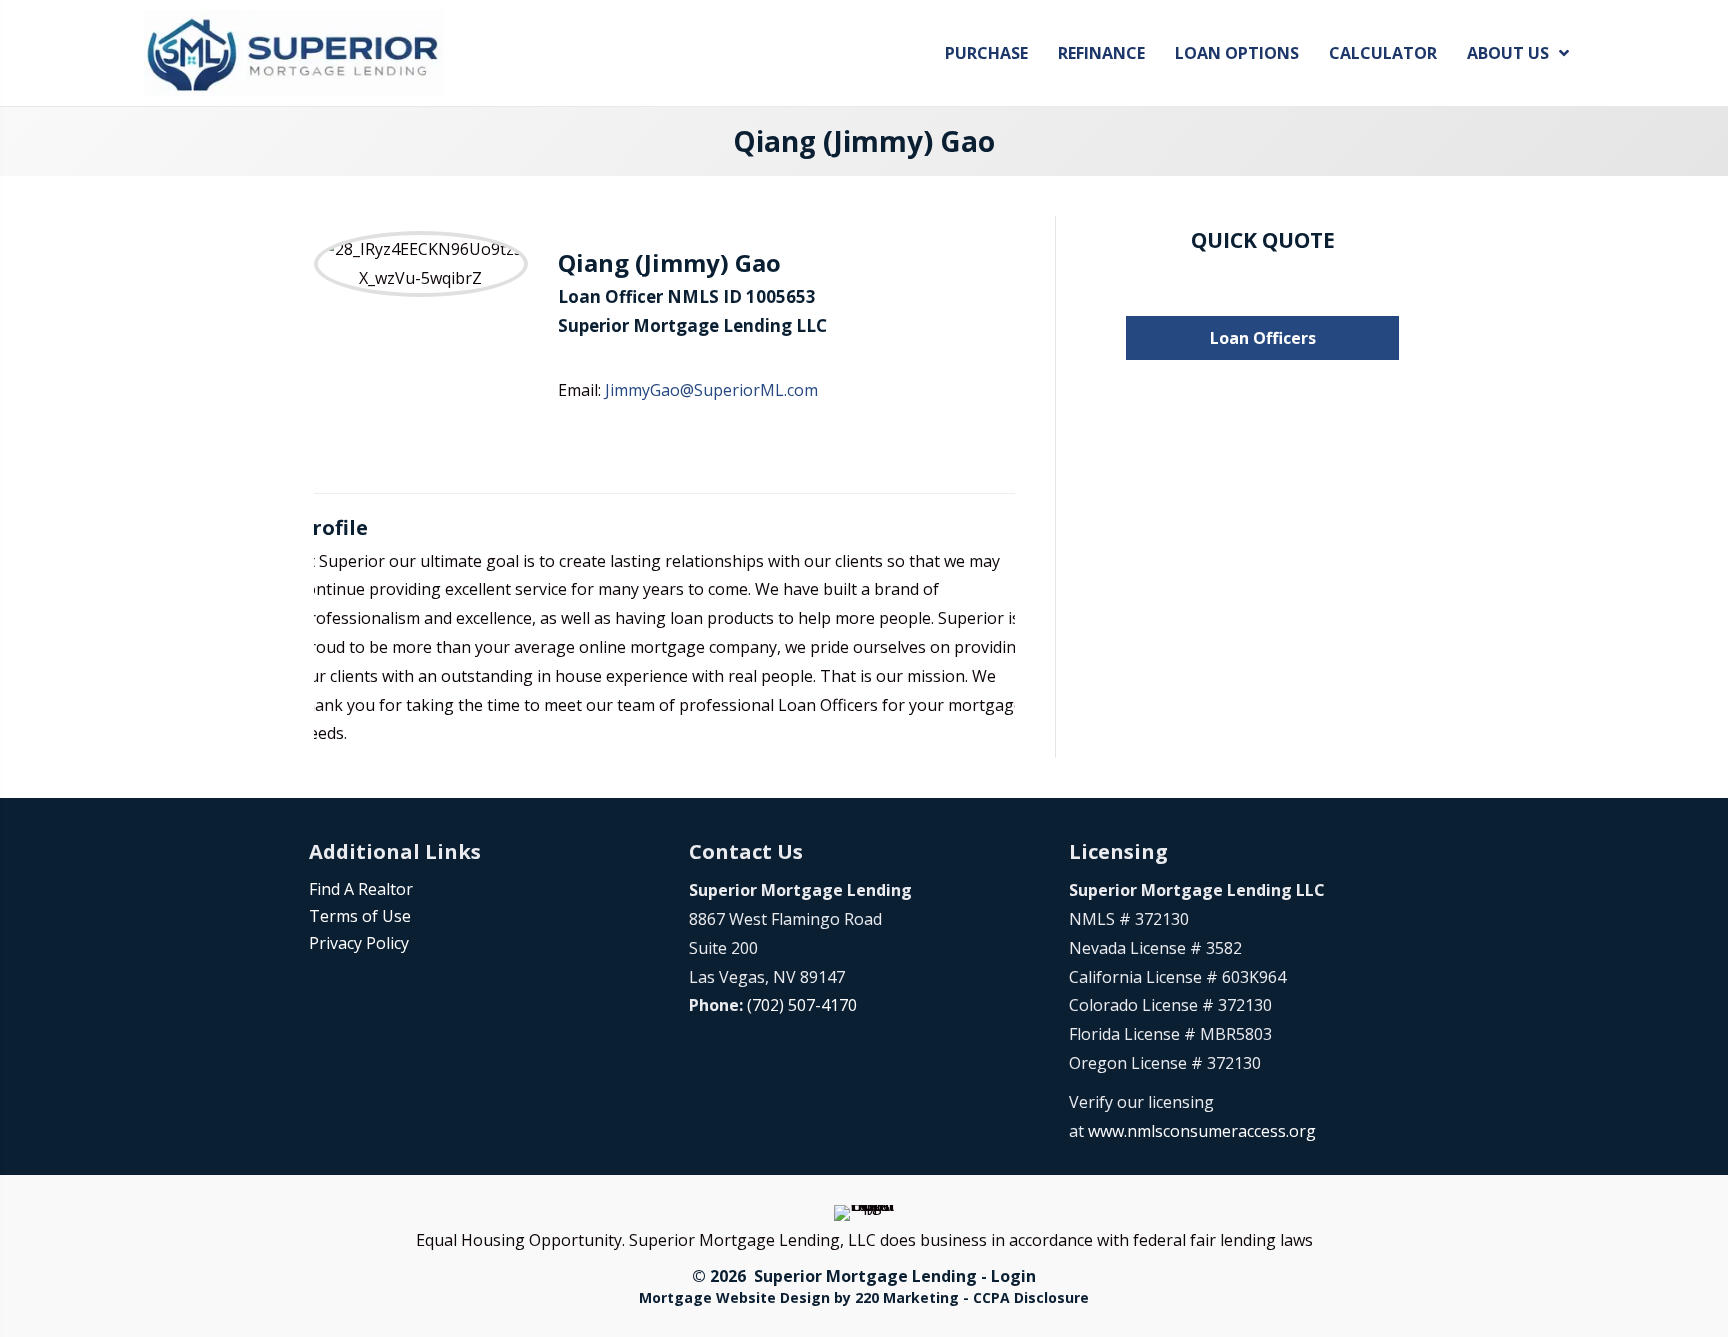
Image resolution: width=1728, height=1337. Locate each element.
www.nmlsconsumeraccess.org (1202, 1131)
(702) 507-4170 (802, 1005)
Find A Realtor (361, 889)
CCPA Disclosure (1031, 1297)
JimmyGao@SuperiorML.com (711, 390)
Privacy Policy (359, 943)
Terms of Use (360, 916)
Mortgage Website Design (734, 1297)
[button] (1262, 338)
